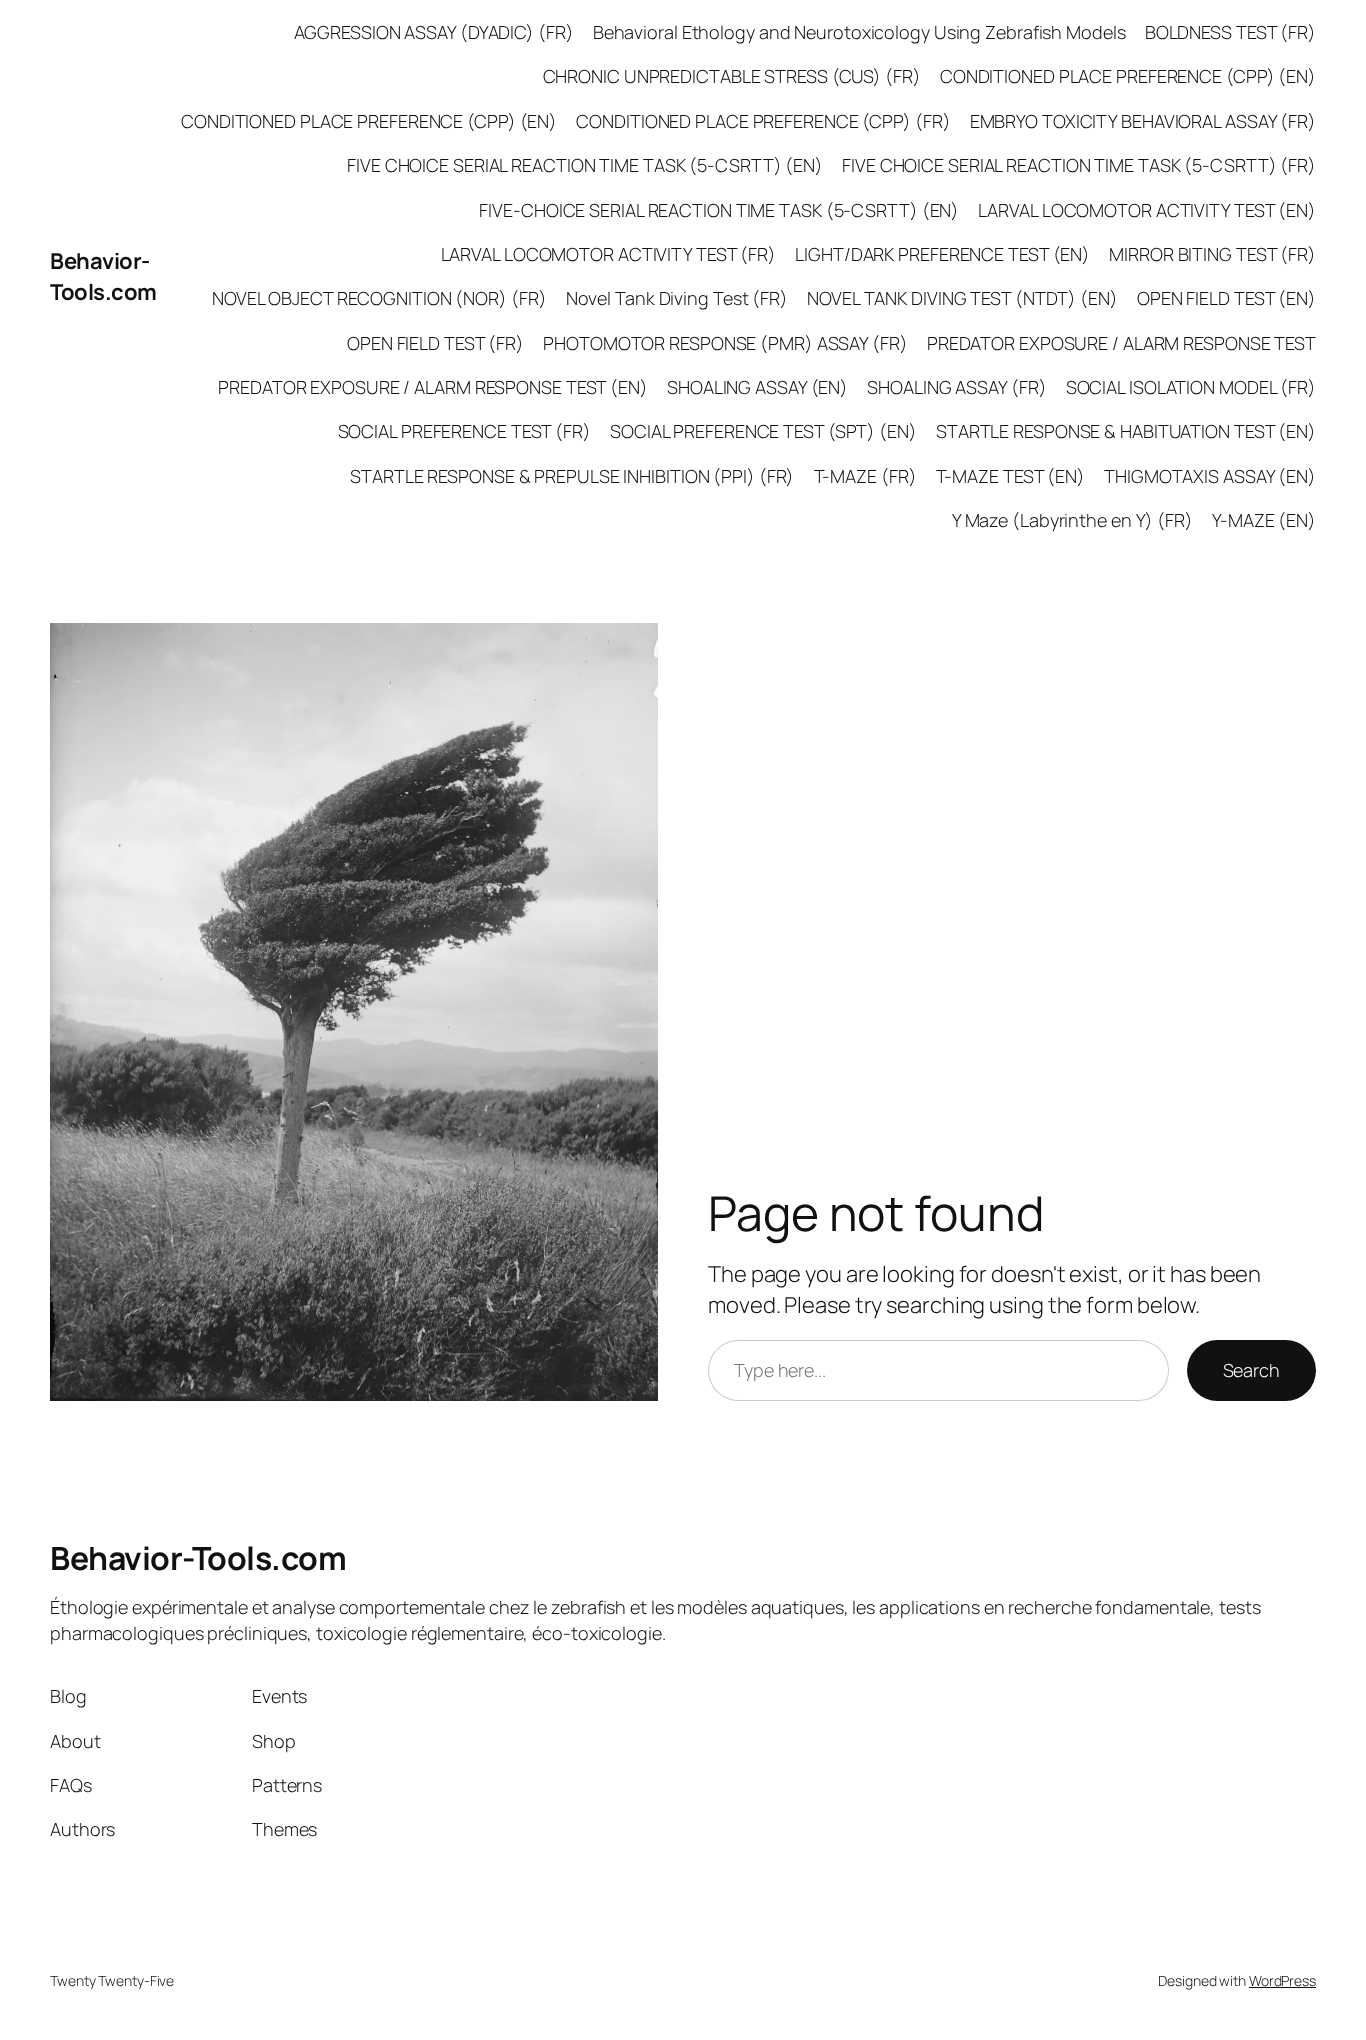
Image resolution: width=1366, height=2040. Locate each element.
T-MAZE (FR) (865, 476)
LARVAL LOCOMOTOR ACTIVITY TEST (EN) (1147, 210)
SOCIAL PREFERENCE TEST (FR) (464, 431)
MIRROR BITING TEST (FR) (1212, 254)
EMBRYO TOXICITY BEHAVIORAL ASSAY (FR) (1143, 121)
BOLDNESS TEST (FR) (1230, 32)
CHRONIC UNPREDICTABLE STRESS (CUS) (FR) (732, 76)
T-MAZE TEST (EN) (1010, 476)
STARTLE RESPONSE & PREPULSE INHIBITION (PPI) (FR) (572, 476)
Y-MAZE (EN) (1264, 520)
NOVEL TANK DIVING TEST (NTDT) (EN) (962, 298)
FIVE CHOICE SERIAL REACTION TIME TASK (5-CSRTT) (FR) (1079, 165)
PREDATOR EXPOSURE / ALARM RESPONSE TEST (1121, 343)
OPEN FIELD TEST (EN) (1226, 298)
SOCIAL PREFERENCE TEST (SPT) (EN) (763, 431)
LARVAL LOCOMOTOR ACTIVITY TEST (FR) (609, 254)
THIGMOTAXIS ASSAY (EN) (1210, 476)
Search (1251, 1370)
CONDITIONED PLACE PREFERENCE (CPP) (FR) (763, 121)
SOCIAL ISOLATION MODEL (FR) (1191, 387)
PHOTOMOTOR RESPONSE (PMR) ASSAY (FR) (725, 343)
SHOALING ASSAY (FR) (956, 387)
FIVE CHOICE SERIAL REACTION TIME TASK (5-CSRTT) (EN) (585, 165)
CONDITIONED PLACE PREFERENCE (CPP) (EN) (1128, 76)
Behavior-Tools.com (103, 276)
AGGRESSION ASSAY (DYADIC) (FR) (434, 32)
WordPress (1282, 1980)
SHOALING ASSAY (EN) (757, 387)
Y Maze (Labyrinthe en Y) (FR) (1072, 520)
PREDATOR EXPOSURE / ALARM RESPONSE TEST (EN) (433, 387)
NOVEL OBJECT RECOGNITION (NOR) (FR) (379, 298)
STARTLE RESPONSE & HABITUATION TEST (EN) (1126, 431)
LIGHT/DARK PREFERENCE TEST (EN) (942, 254)
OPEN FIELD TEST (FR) (435, 343)
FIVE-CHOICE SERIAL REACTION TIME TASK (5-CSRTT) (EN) (719, 210)
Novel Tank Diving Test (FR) (677, 298)
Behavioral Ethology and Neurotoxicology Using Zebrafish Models (859, 32)
